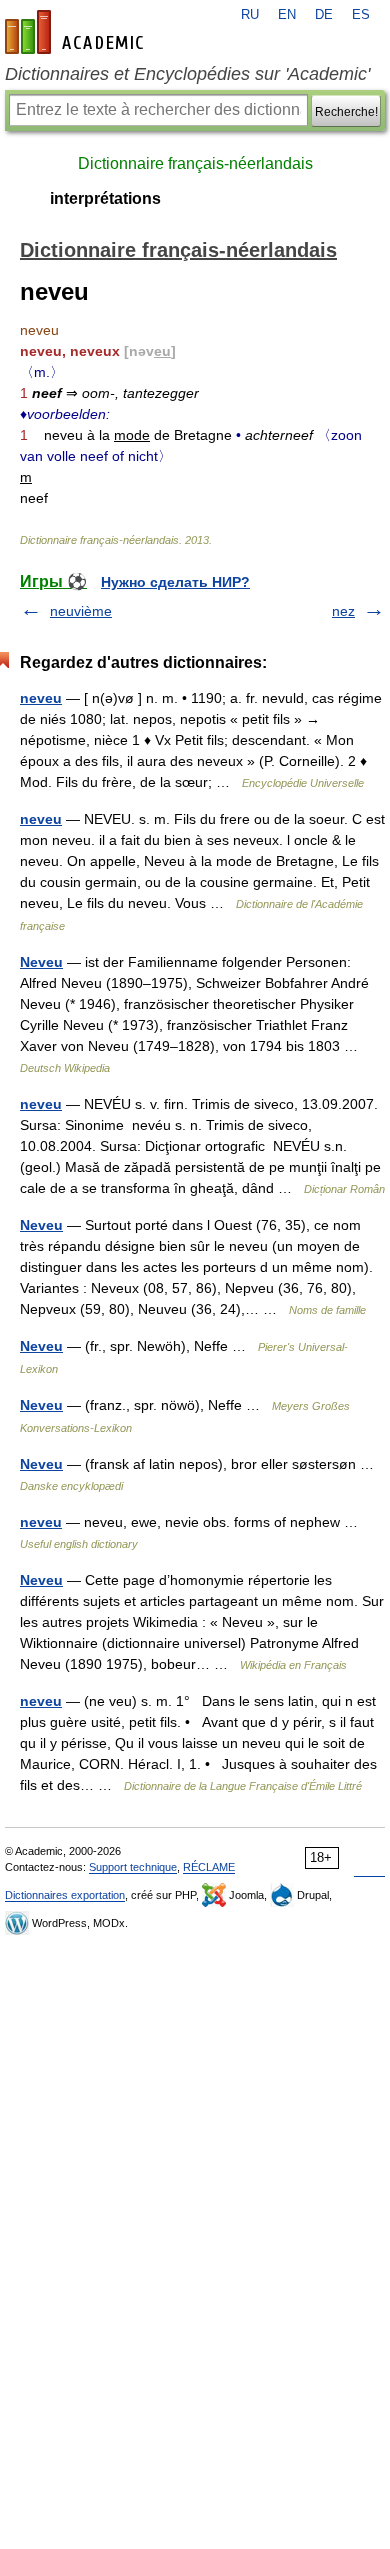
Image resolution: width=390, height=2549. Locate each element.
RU (250, 15)
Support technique (133, 1867)
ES (361, 15)
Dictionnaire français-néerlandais (195, 163)
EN (287, 15)
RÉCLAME (209, 1867)
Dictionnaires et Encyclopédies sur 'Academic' (187, 74)
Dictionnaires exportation (65, 1895)
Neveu (41, 962)
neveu (41, 698)
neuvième (81, 611)
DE (324, 15)
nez (343, 611)
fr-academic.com (77, 32)
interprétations (105, 198)
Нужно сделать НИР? (175, 582)
